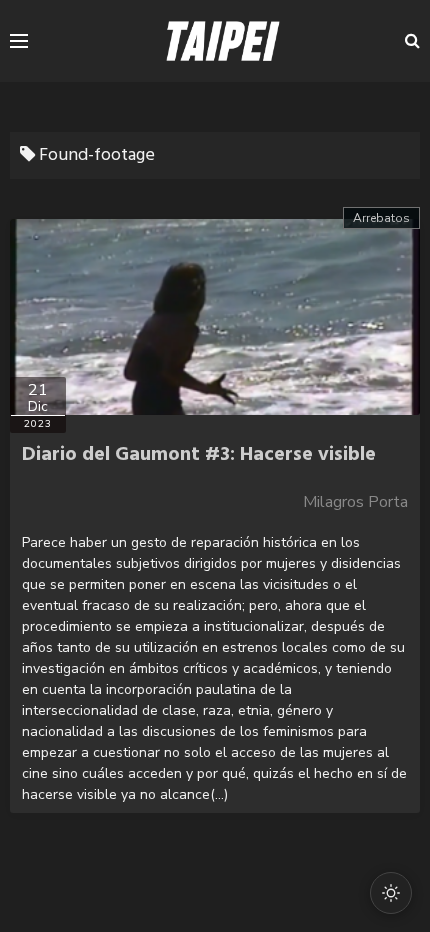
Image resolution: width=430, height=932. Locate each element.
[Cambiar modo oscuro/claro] (391, 893)
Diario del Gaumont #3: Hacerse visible (199, 455)
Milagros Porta (355, 502)
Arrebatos (381, 218)
